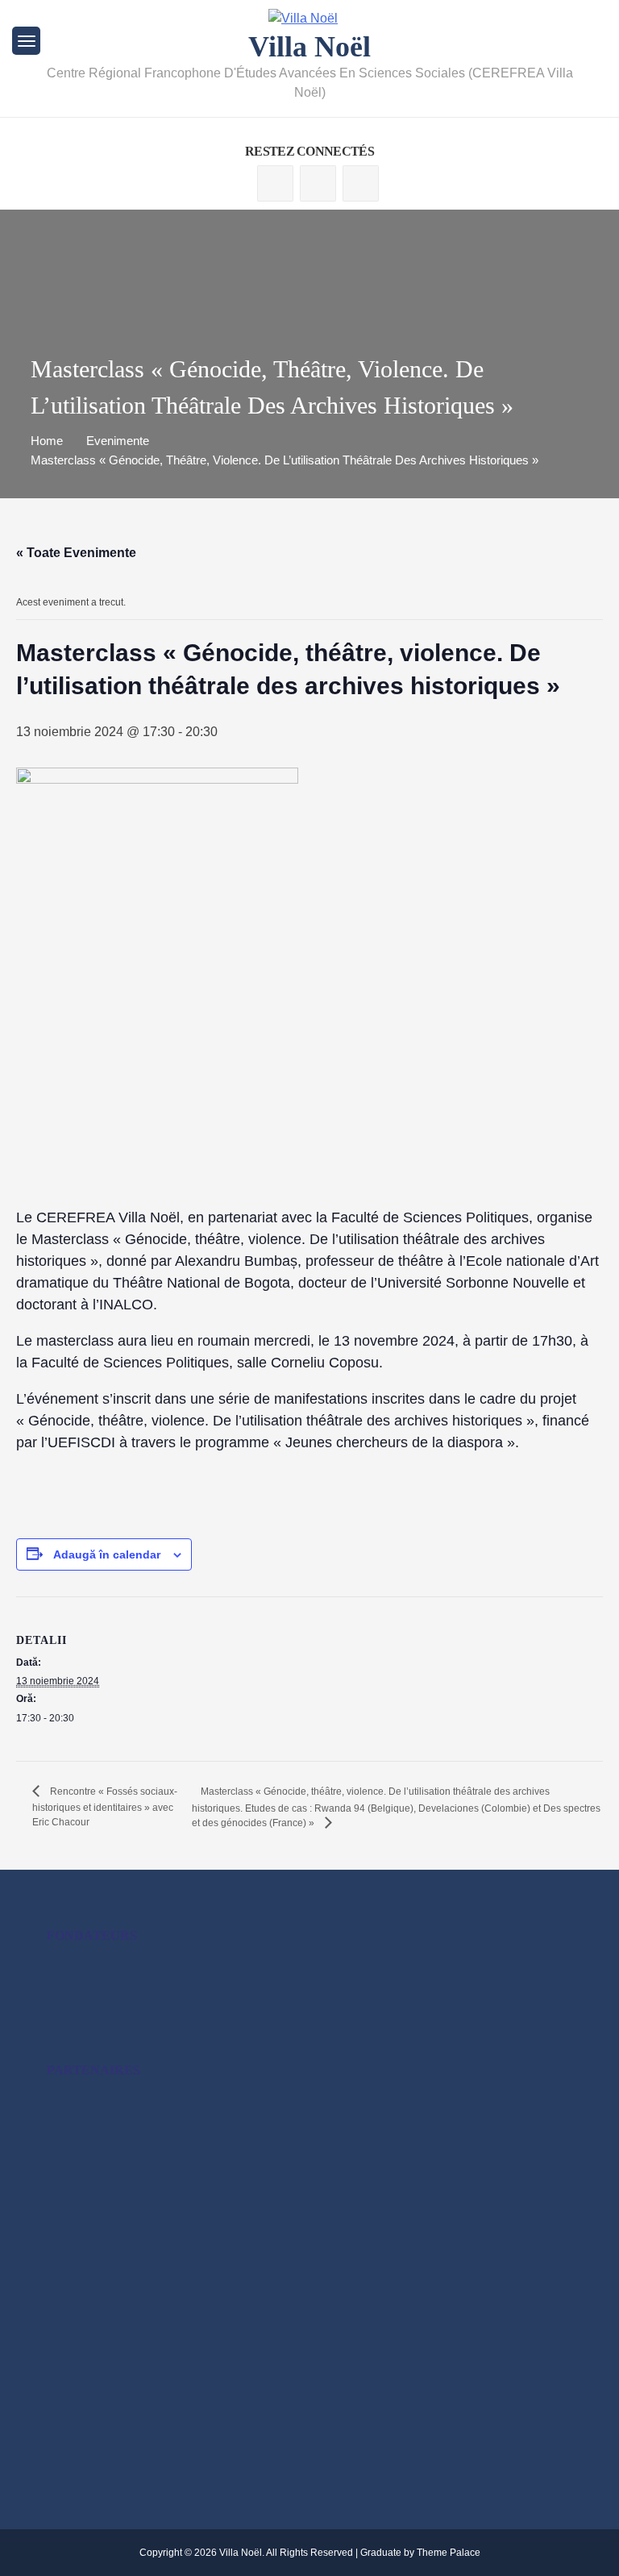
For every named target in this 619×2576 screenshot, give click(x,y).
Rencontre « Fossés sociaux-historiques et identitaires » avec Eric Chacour (105, 1807)
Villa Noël (309, 47)
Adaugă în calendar (107, 1554)
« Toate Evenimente (76, 553)
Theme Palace (449, 2553)
